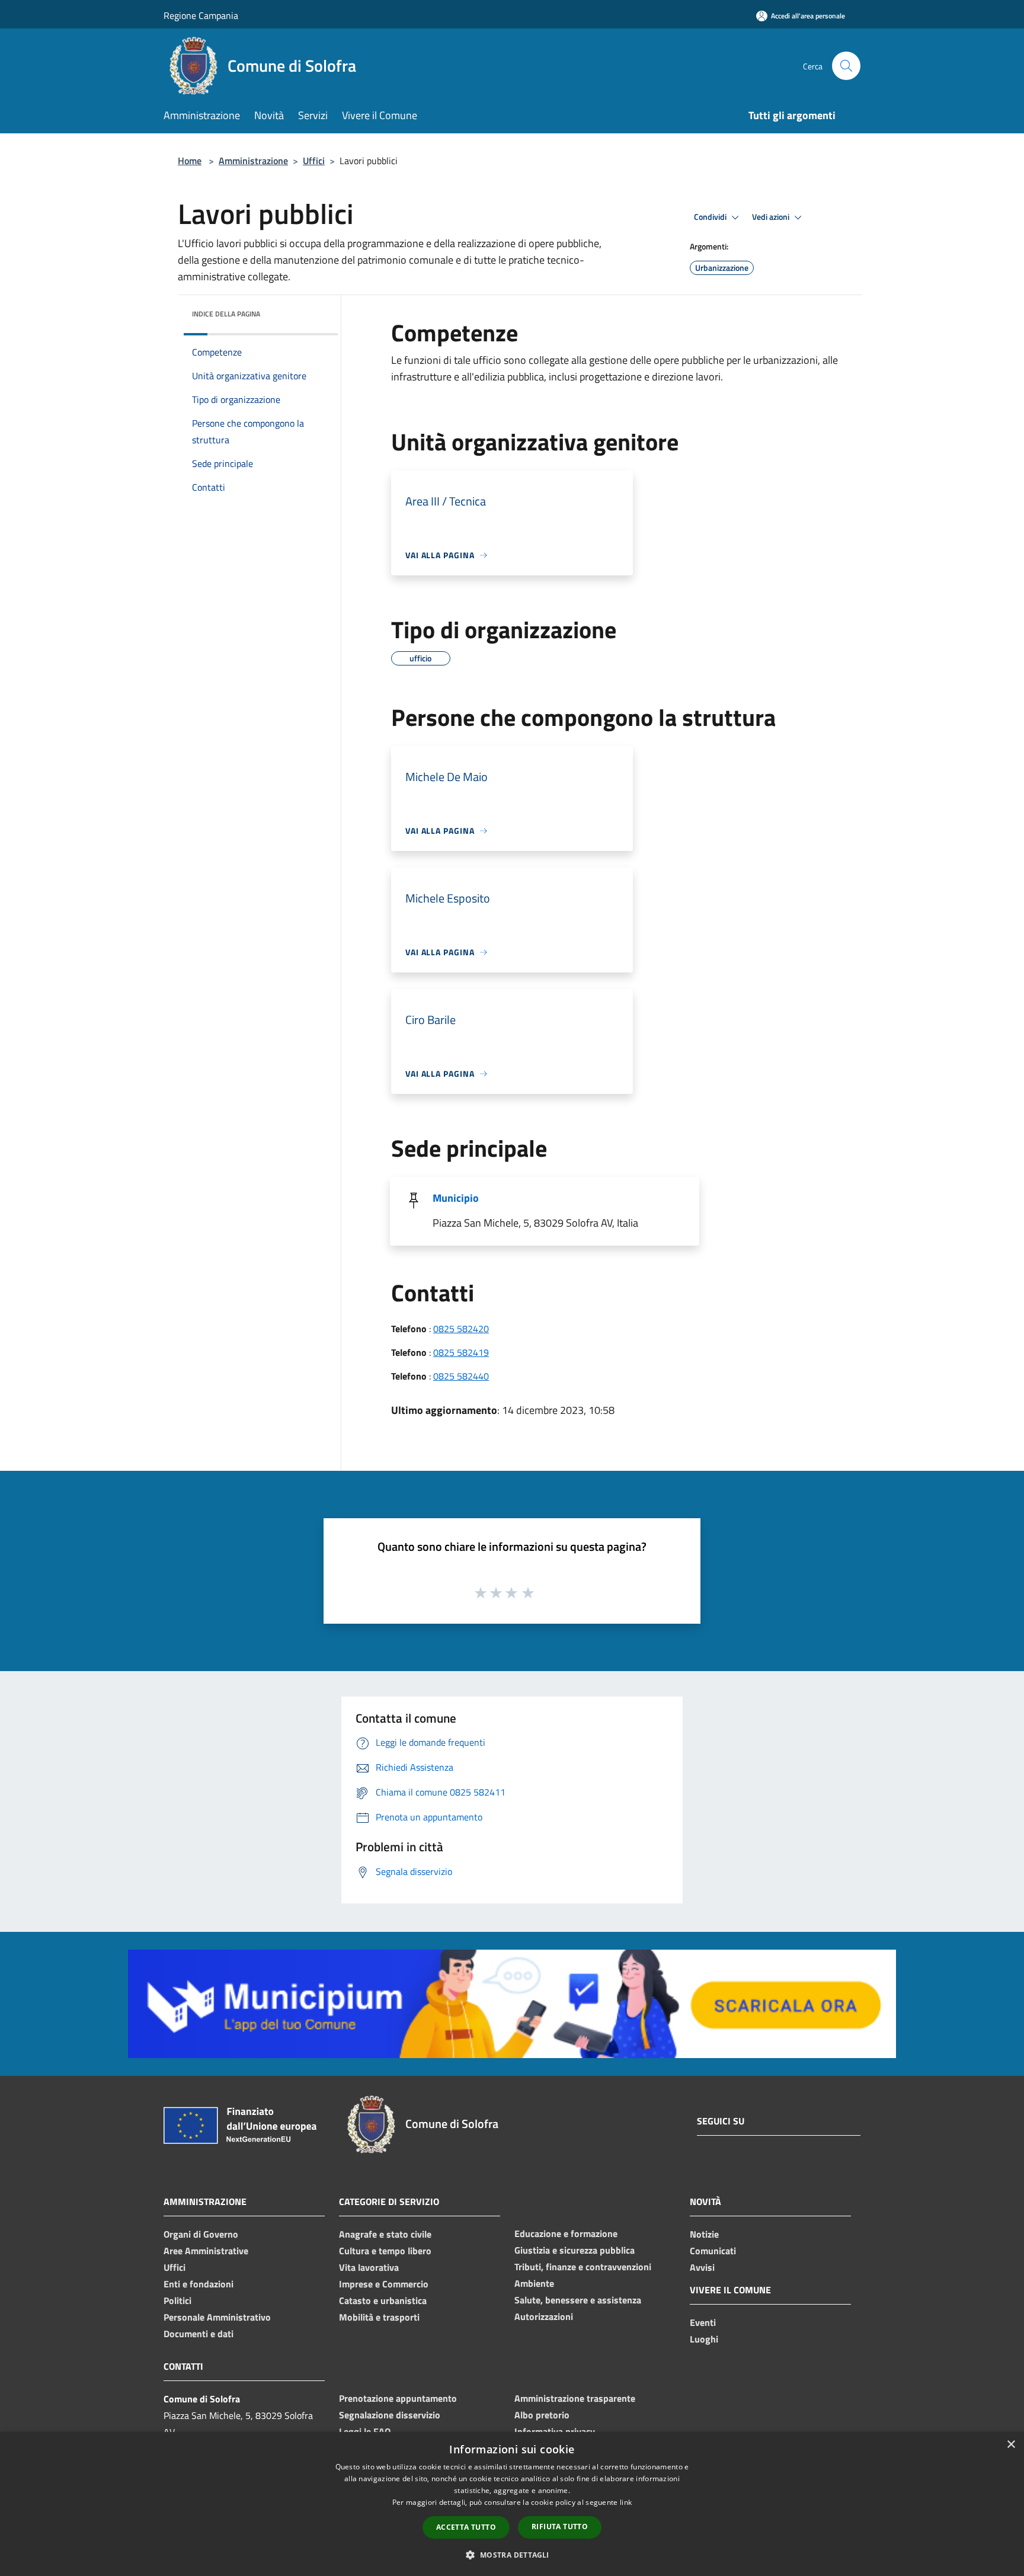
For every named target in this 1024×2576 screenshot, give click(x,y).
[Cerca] (846, 66)
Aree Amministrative (206, 2251)
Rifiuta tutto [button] (560, 2527)
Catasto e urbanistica (383, 2300)
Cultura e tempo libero (385, 2251)
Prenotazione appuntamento (398, 2398)
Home (190, 161)
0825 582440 (461, 1376)
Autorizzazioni (544, 2316)
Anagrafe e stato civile (385, 2234)
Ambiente (534, 2283)
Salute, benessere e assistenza (578, 2300)
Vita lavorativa (369, 2267)
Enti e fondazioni (199, 2284)
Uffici (314, 161)
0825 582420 (461, 1329)
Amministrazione (253, 161)
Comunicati (713, 2251)
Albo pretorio (542, 2415)
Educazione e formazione (566, 2233)
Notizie (704, 2234)
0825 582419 (461, 1352)
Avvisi (702, 2267)
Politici (177, 2300)
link (626, 2502)
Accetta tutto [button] (466, 2527)
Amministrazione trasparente (575, 2398)
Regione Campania (201, 15)
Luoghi (704, 2339)
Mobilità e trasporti (379, 2317)
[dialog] (512, 2504)
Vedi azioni (772, 217)
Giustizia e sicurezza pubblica (575, 2250)
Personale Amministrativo (217, 2317)
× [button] (1011, 2445)
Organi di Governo (201, 2234)
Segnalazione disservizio (390, 2415)
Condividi (711, 217)
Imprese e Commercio (384, 2284)
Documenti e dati (199, 2334)
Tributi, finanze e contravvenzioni (583, 2267)
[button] (512, 2555)
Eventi (703, 2322)
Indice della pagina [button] (226, 314)
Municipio (456, 1198)
